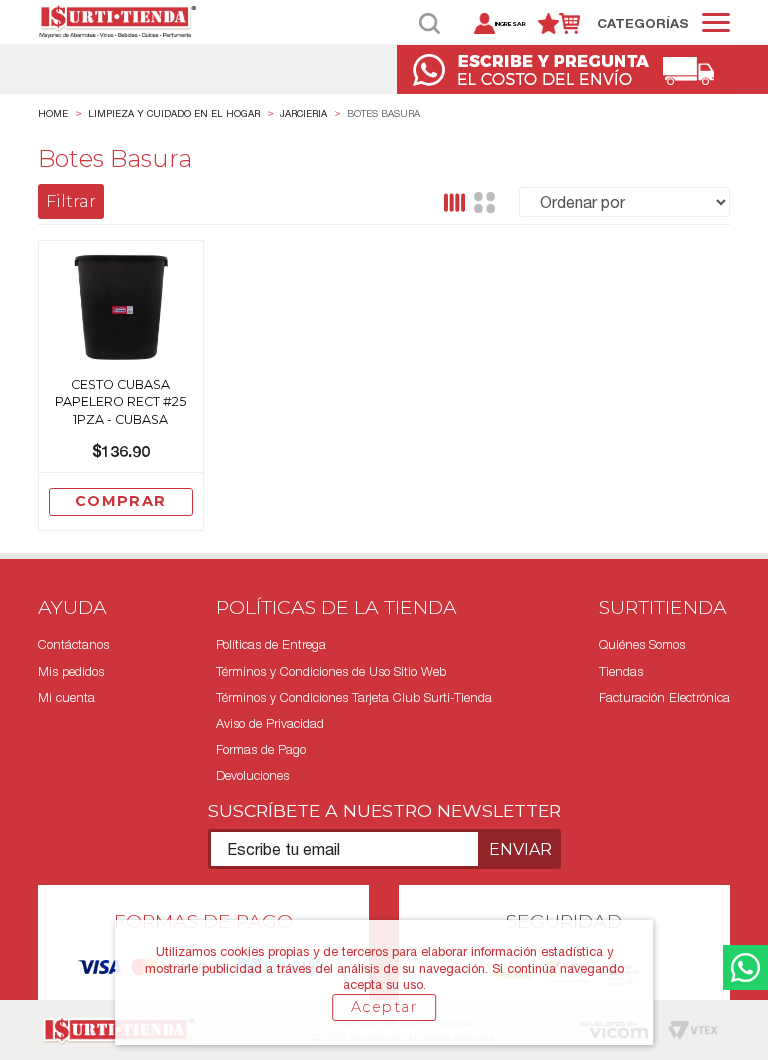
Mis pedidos (71, 671)
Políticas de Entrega (271, 644)
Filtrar (71, 201)
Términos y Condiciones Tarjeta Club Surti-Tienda (354, 697)
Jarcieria (303, 113)
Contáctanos (73, 644)
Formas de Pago (261, 749)
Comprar (121, 501)
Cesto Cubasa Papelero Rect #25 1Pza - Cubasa (120, 402)
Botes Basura (383, 113)
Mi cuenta (66, 697)
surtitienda (53, 114)
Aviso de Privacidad (270, 723)
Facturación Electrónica (664, 697)
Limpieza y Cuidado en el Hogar (174, 113)
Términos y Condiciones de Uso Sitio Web (331, 671)
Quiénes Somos (642, 644)
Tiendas (621, 671)
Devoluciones (252, 775)
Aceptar (384, 1007)
